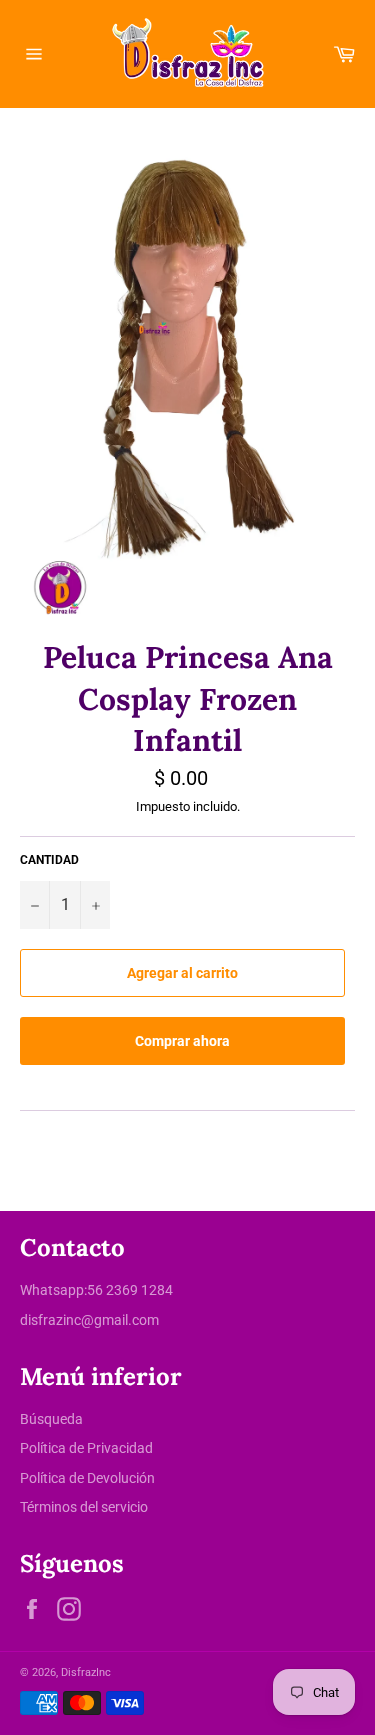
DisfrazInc (86, 1672)
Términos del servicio (84, 1507)
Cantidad (49, 860)
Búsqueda (51, 1419)
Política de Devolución (87, 1478)
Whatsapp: (53, 1290)
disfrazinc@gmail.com (89, 1320)
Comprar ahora (182, 1041)
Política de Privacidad (86, 1448)
